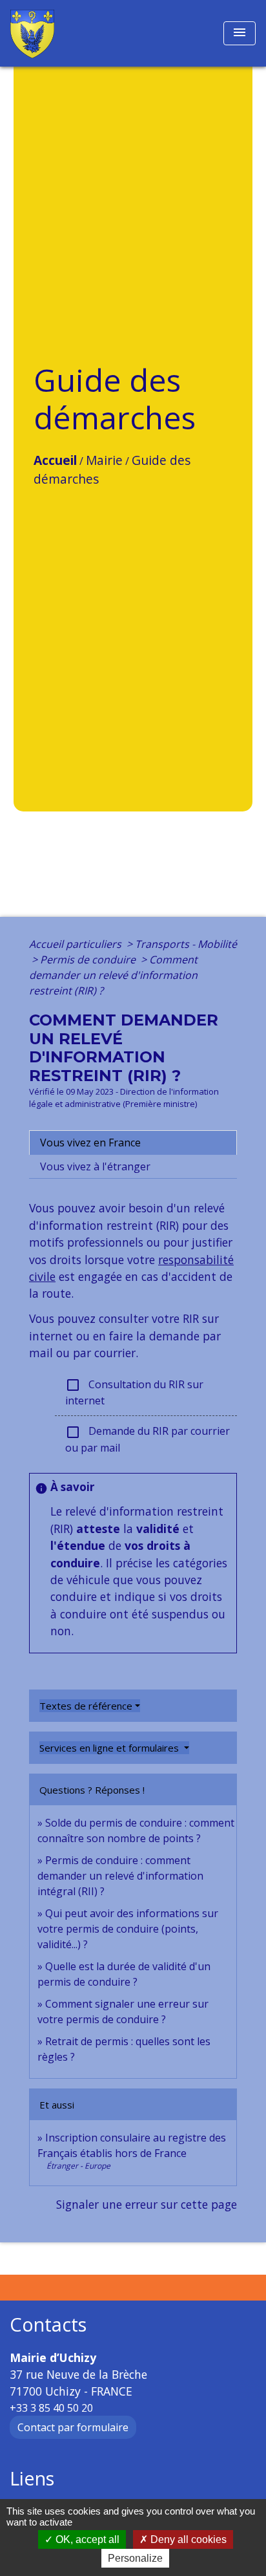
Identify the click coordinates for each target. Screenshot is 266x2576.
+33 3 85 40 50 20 (51, 2408)
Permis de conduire (89, 960)
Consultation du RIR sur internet (134, 1393)
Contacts (48, 2325)
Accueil (55, 460)
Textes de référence (86, 1706)
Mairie (104, 460)
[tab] (133, 1143)
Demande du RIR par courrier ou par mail (148, 1439)
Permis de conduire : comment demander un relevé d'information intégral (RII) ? (120, 1876)
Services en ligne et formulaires (110, 1748)
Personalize (135, 2558)
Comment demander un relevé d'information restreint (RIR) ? (113, 975)
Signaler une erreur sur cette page (147, 2204)
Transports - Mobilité (186, 944)
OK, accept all (86, 2539)
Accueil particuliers (77, 944)
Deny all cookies (187, 2539)
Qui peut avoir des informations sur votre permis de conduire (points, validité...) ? (128, 1929)
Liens (32, 2479)
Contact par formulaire (73, 2427)
